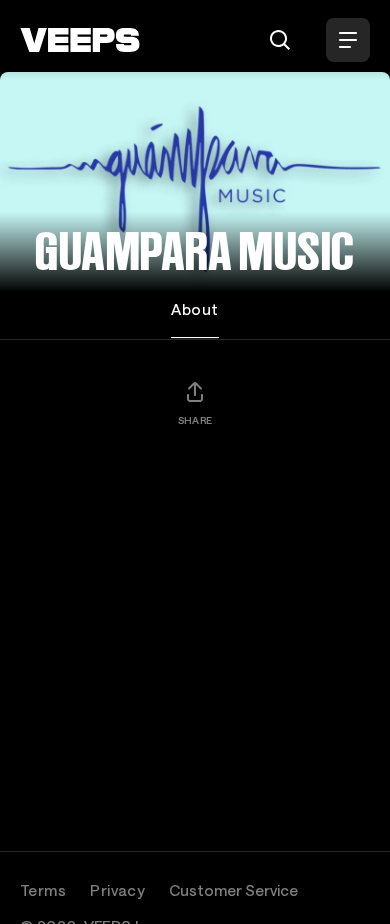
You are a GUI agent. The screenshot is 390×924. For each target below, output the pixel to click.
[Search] (280, 40)
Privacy (117, 890)
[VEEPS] (80, 40)
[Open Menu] (348, 40)
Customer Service (233, 890)
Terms (43, 890)
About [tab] (194, 309)
